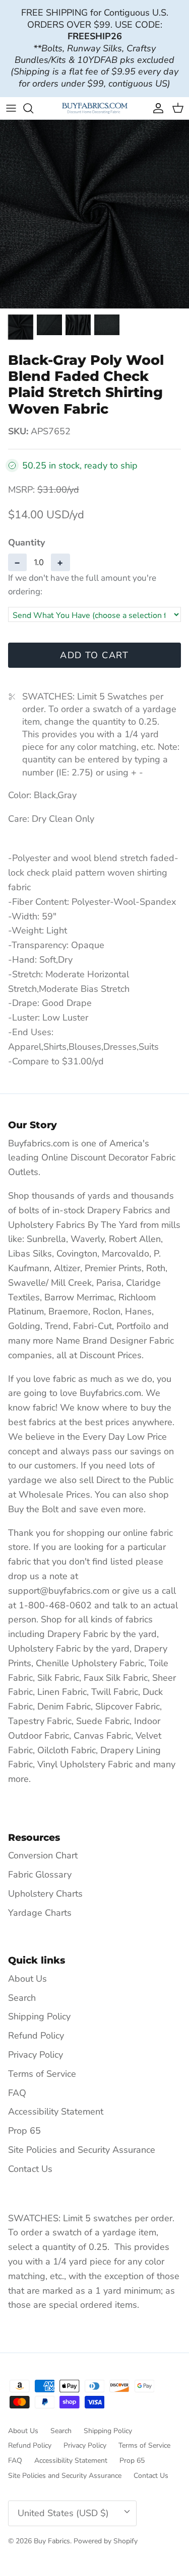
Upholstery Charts (45, 1894)
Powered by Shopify (106, 2541)
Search (22, 1998)
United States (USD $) (63, 2513)
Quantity (26, 542)
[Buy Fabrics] (95, 108)
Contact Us (30, 2169)
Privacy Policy (36, 2055)
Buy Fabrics (52, 2541)
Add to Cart (94, 655)
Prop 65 (24, 2131)
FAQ (17, 2093)
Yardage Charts (40, 1913)
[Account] (156, 108)
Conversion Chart (43, 1855)
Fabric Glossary (40, 1875)
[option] (94, 214)
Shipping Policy (39, 2016)
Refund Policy (36, 2036)
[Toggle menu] (11, 108)
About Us (27, 1979)
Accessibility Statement (56, 2112)
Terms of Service (42, 2074)
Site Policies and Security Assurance (82, 2150)
